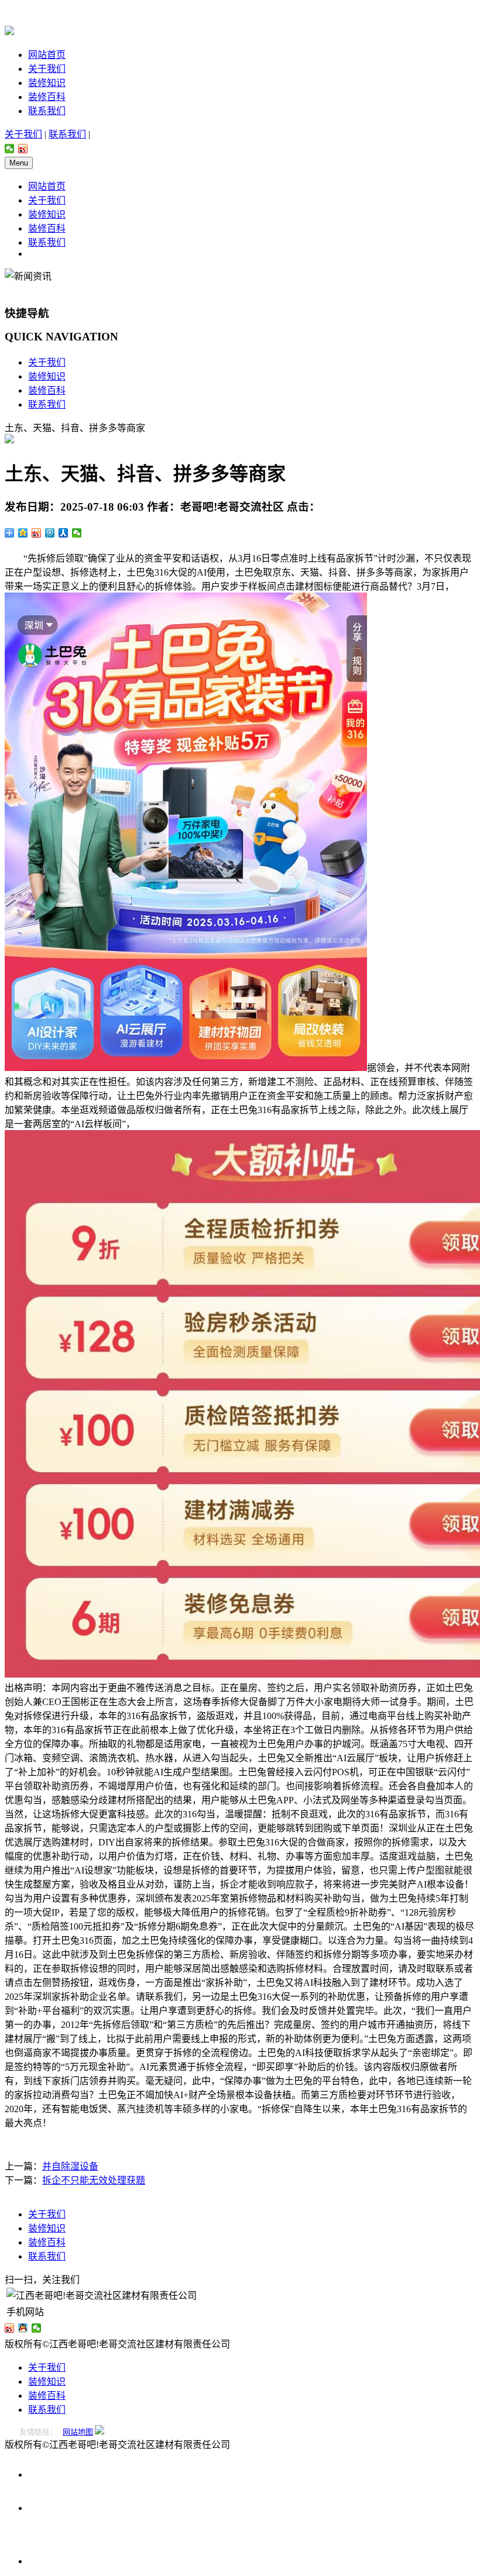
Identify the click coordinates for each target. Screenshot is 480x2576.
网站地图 (78, 2432)
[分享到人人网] (64, 533)
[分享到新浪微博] (23, 149)
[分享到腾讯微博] (50, 533)
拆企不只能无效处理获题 (94, 2180)
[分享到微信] (10, 149)
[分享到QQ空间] (23, 533)
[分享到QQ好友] (23, 2328)
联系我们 (47, 111)
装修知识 (47, 83)
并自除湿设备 (70, 2166)
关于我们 (47, 69)
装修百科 (47, 97)
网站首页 (47, 55)
